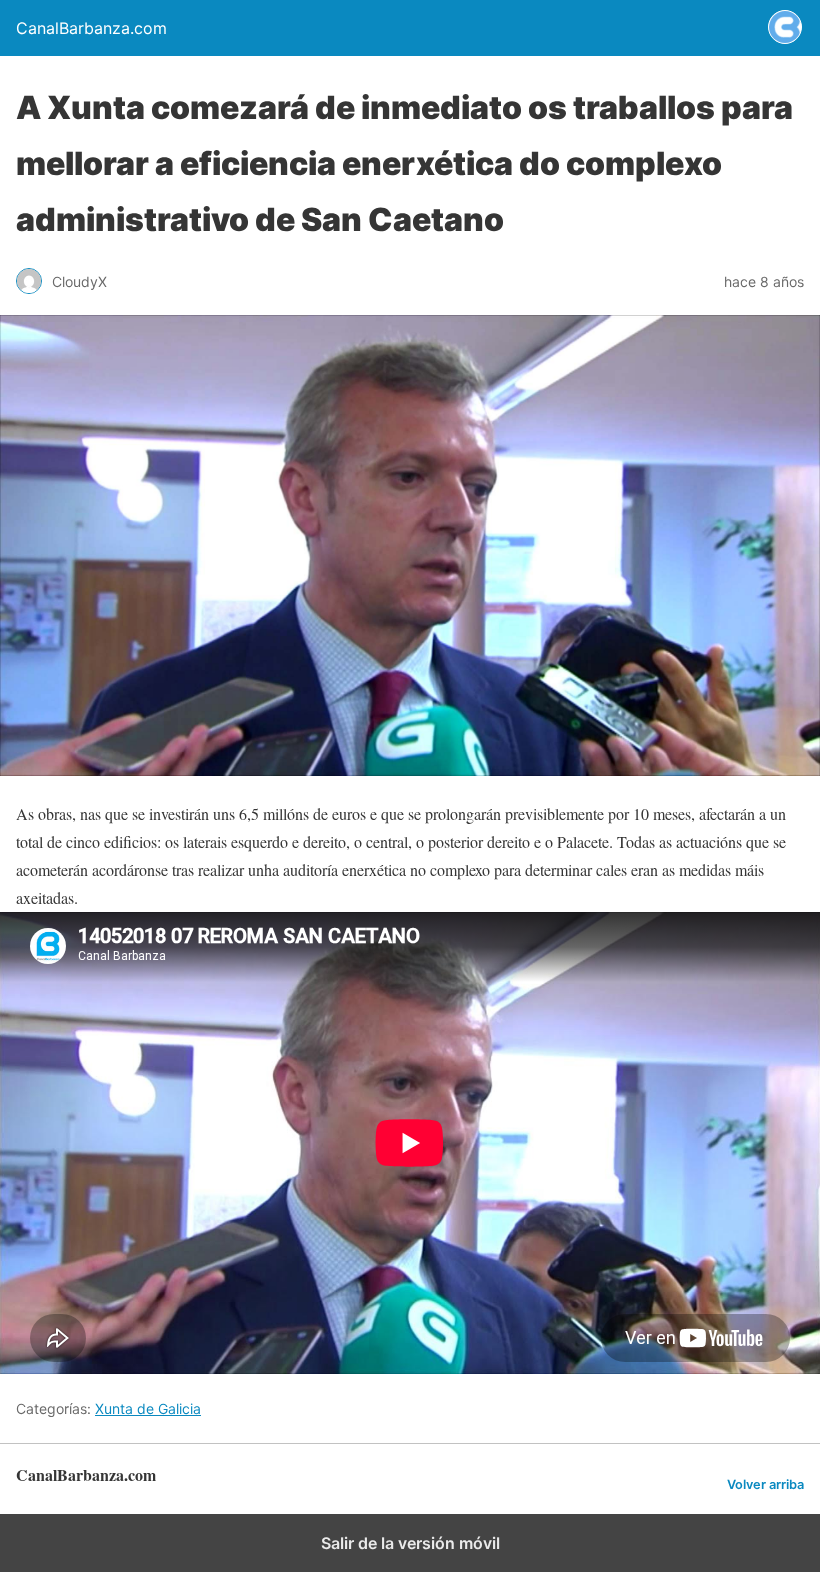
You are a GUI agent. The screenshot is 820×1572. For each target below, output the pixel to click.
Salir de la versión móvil (410, 1543)
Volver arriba (765, 1484)
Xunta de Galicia (148, 1408)
